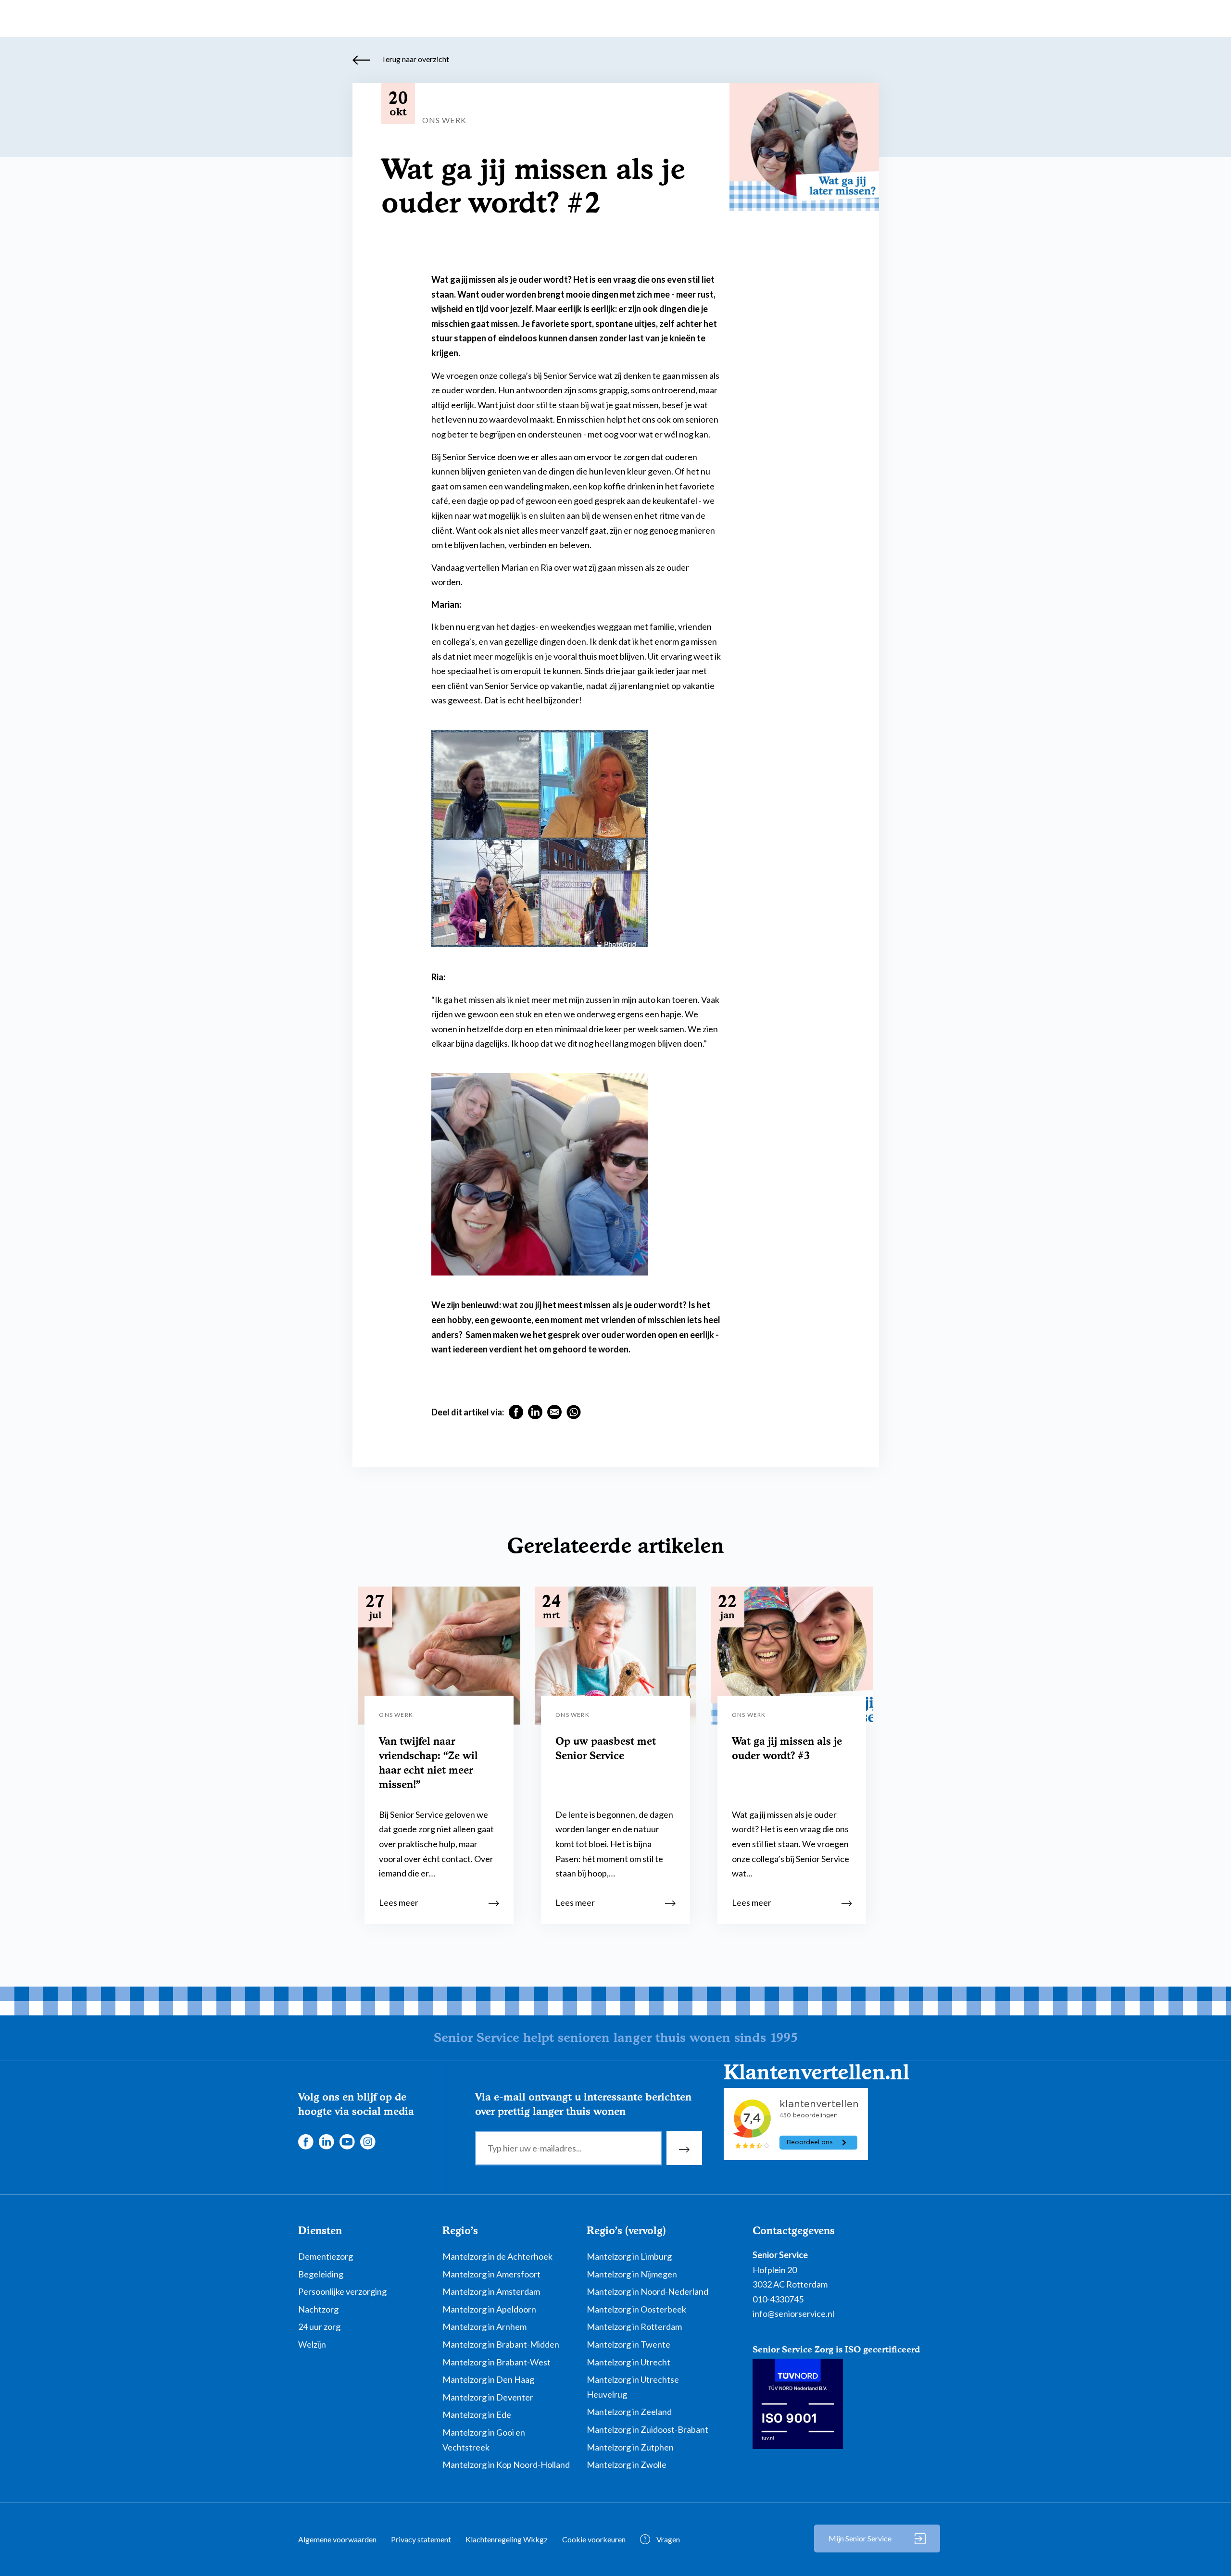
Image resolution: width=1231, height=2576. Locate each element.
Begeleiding (321, 2274)
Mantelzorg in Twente (628, 2344)
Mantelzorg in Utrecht (628, 2362)
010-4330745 (778, 2299)
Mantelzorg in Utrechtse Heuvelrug (633, 2387)
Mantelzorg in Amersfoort (491, 2274)
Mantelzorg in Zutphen (630, 2447)
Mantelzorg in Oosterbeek (636, 2309)
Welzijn (312, 2344)
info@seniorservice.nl (793, 2313)
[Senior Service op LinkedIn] (326, 2140)
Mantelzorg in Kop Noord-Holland (506, 2464)
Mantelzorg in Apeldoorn (489, 2309)
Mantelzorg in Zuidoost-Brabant (647, 2429)
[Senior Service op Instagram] (367, 2140)
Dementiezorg (326, 2256)
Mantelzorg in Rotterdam (634, 2326)
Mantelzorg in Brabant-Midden (501, 2344)
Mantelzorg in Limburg (629, 2256)
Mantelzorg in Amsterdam (491, 2291)
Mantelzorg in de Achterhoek (497, 2256)
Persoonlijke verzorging (342, 2291)
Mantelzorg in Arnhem (484, 2326)
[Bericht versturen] (684, 2148)
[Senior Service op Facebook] (305, 2140)
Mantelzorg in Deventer (488, 2397)
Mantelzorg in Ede (477, 2414)
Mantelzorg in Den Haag (488, 2379)
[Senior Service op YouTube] (347, 2140)
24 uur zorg (319, 2326)
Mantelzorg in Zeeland (629, 2412)
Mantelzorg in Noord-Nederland (647, 2291)
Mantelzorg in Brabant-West (496, 2362)
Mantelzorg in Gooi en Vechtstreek (484, 2440)
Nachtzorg (318, 2309)
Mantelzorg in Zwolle (627, 2464)
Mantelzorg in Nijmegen (632, 2274)
